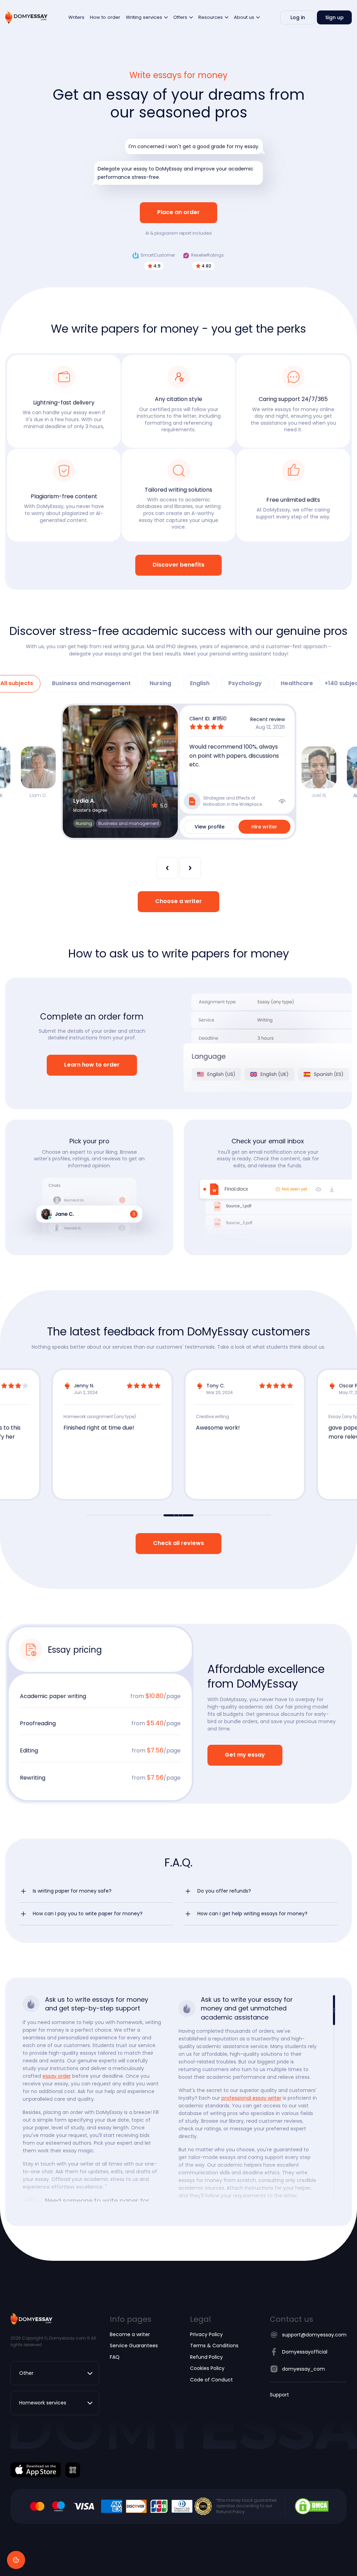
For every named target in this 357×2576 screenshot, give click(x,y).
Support (279, 2395)
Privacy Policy (206, 2334)
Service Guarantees (134, 2346)
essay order (57, 2076)
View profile (210, 827)
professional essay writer (251, 2098)
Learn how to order (92, 1065)
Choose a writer (178, 901)
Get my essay (245, 1755)
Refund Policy (206, 2357)
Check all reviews (178, 1543)
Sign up (335, 17)
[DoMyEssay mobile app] (36, 2470)
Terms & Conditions (214, 2346)
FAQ (115, 2357)
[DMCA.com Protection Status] (312, 2506)
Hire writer (264, 827)
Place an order (178, 213)
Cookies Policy (207, 2368)
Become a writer (130, 2334)
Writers (76, 17)
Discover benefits (178, 565)
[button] (96, 1891)
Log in (298, 17)
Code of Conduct (211, 2380)
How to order (105, 17)
